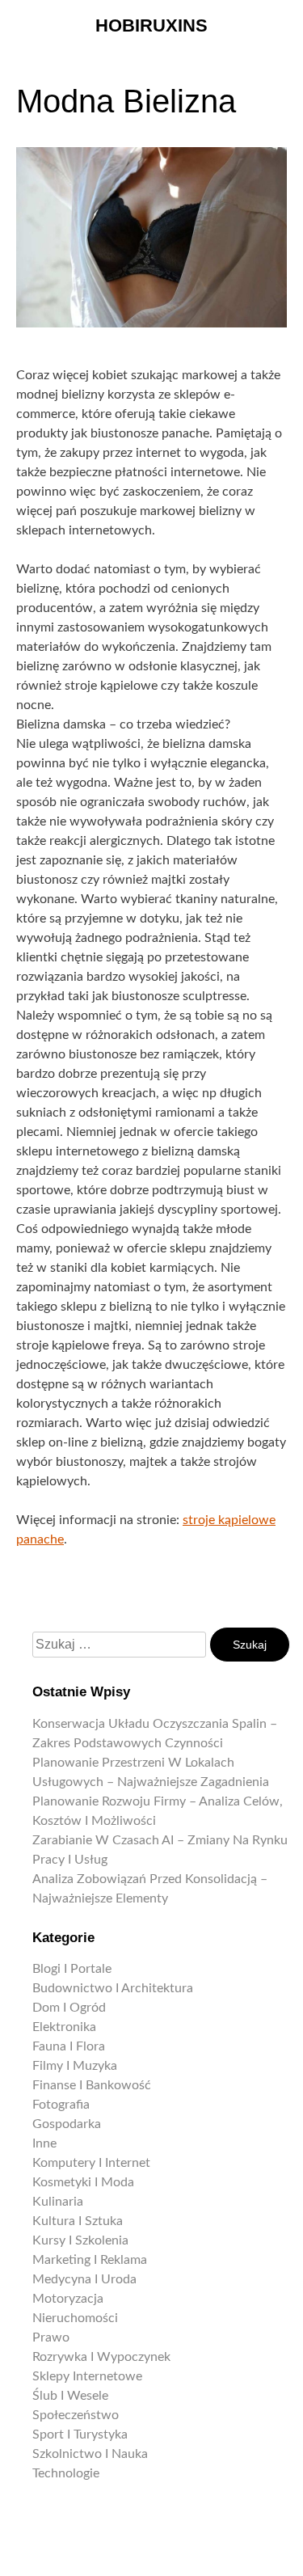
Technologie (66, 2473)
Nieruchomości (75, 2318)
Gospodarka (67, 2124)
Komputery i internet (91, 2163)
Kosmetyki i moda (83, 2182)
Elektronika (64, 2027)
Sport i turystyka (80, 2435)
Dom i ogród (69, 2008)
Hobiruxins (151, 25)
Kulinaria (58, 2202)
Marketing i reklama (90, 2260)
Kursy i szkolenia (80, 2240)
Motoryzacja (68, 2299)
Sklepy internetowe (87, 2376)
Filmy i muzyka (75, 2066)
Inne (44, 2143)
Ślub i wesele (70, 2396)
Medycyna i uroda (84, 2279)
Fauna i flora (69, 2046)
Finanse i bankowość (92, 2085)
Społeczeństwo (76, 2415)
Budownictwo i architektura (113, 1988)
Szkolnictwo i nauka (90, 2454)
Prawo (51, 2337)
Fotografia (61, 2105)
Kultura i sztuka (78, 2221)
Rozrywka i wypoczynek (101, 2357)
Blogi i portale (72, 1969)
